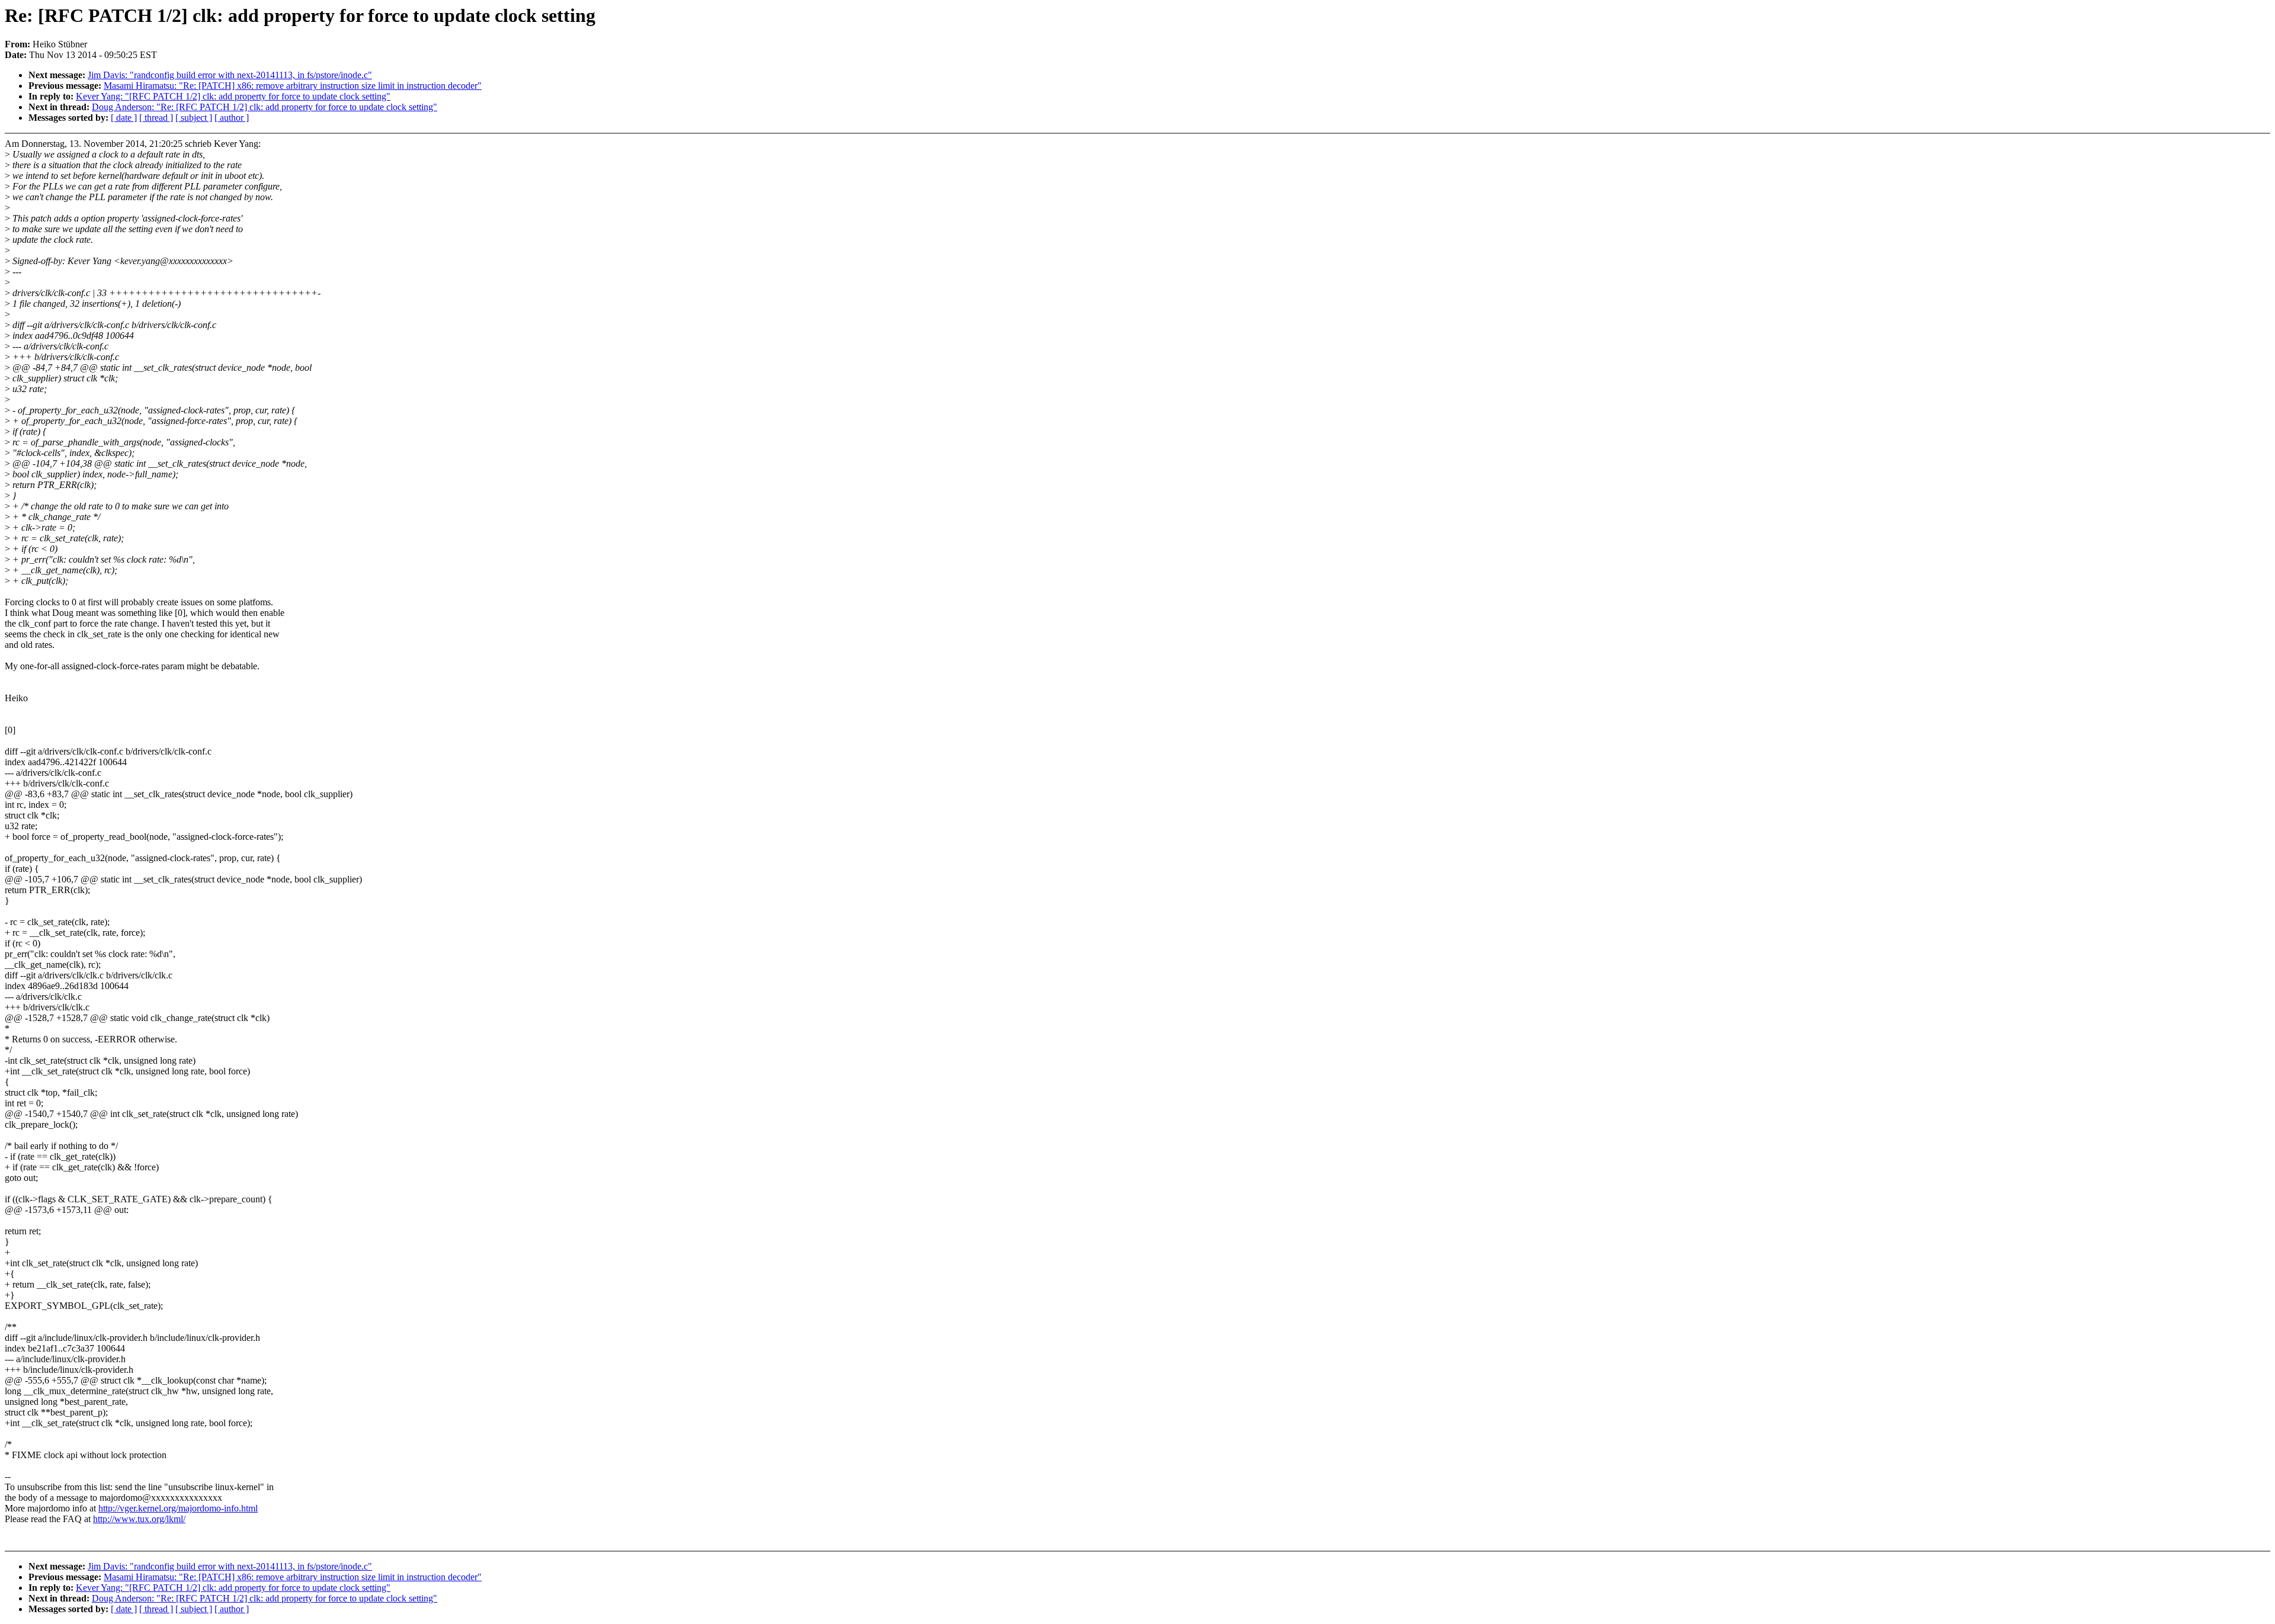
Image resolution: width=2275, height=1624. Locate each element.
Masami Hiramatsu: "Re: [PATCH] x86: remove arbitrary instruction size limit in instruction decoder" (293, 86)
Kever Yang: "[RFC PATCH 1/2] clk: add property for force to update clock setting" (233, 96)
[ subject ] (194, 118)
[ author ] (232, 118)
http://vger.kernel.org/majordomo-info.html (178, 1508)
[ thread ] (156, 118)
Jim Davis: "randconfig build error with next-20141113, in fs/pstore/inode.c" (230, 75)
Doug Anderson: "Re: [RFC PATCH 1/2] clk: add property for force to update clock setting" (265, 107)
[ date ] (124, 118)
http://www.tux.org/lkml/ (139, 1519)
